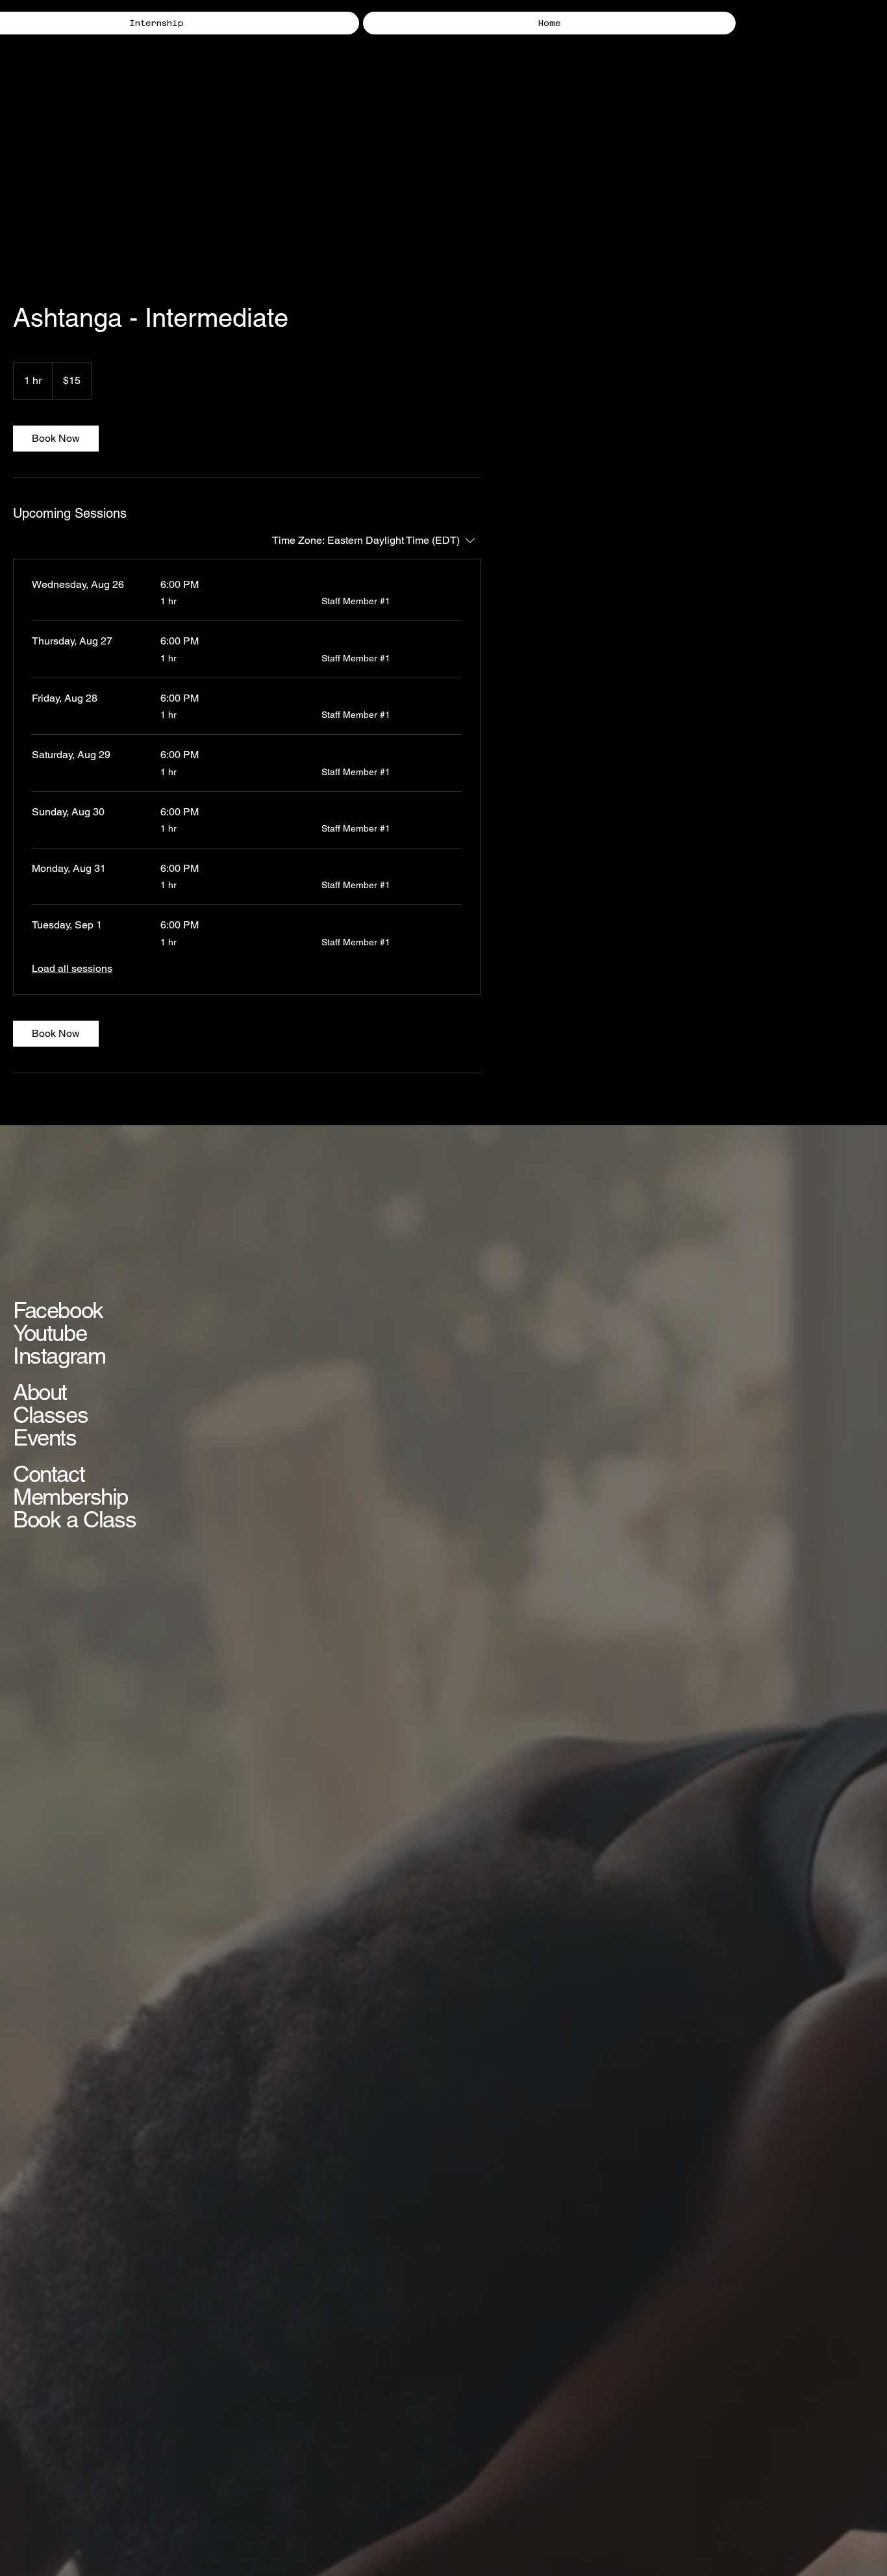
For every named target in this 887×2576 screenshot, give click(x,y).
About (40, 1392)
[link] (56, 439)
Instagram (59, 1356)
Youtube (50, 1333)
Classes (50, 1415)
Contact (49, 1474)
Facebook (58, 1310)
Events (45, 1437)
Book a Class (74, 1519)
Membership (70, 1497)
